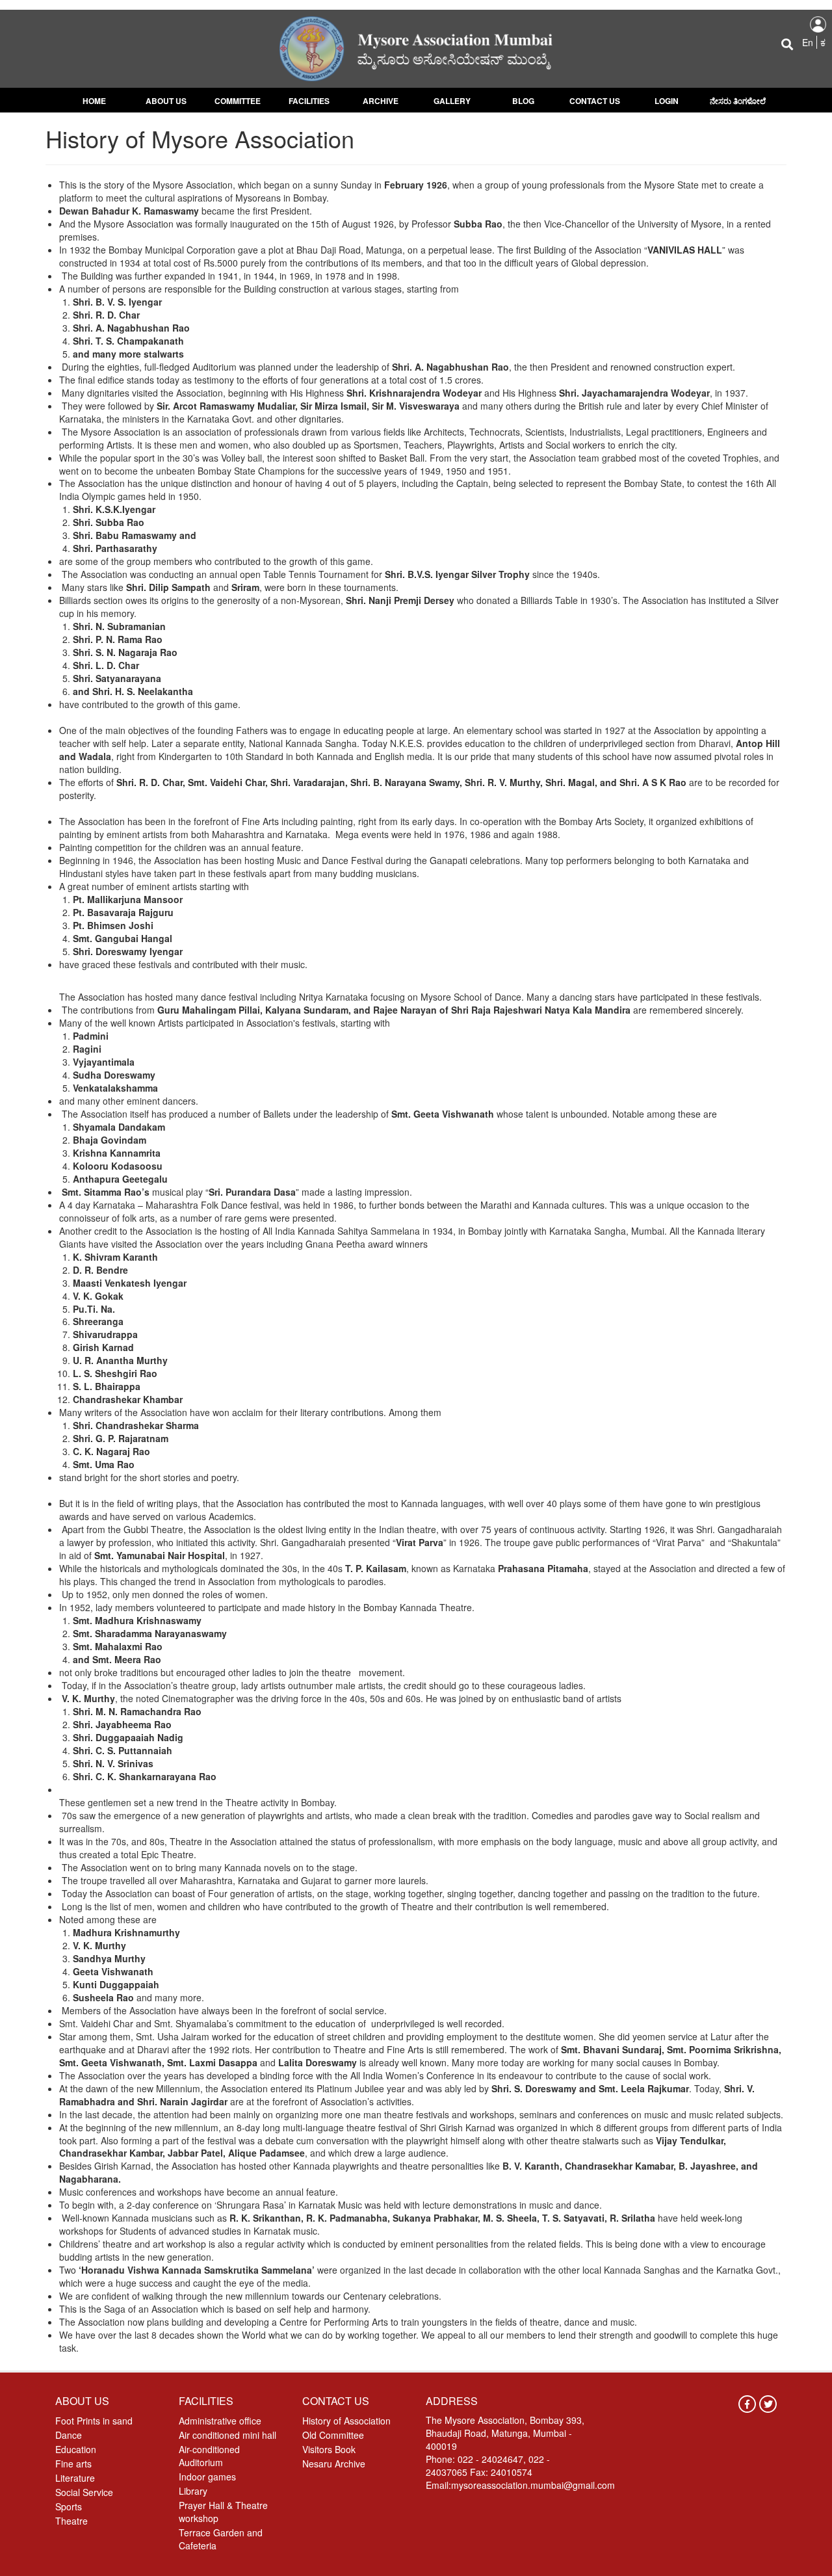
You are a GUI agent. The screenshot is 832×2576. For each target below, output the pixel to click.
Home (94, 101)
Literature (75, 2478)
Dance (69, 2435)
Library (193, 2491)
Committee (238, 101)
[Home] (416, 47)
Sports (69, 2506)
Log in (818, 24)
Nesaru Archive (334, 2464)
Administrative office (220, 2421)
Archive (381, 101)
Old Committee (333, 2435)
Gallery (452, 101)
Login (667, 101)
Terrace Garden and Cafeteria (221, 2539)
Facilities (309, 101)
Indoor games (207, 2477)
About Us (166, 101)
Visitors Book (329, 2449)
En (808, 42)
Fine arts (73, 2464)
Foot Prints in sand (94, 2421)
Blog (523, 101)
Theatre (71, 2521)
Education (76, 2449)
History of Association (346, 2421)
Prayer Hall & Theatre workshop (223, 2512)
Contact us (595, 101)
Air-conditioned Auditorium (209, 2456)
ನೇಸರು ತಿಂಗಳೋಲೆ (738, 101)
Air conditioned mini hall (227, 2435)
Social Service (84, 2492)
